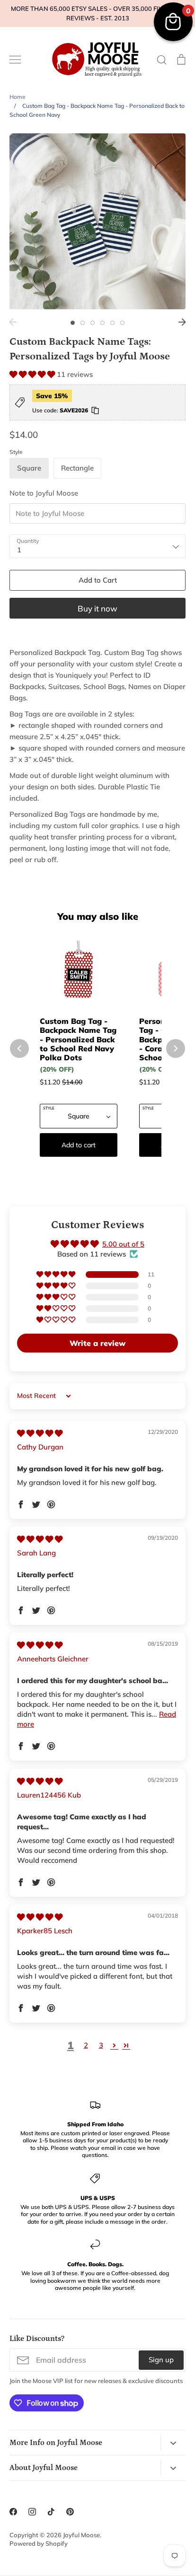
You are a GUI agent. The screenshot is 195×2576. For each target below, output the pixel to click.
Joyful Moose (81, 2535)
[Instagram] (32, 2512)
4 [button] (102, 323)
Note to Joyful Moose (44, 493)
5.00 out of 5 (123, 1244)
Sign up (161, 2360)
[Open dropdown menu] (173, 2442)
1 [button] (73, 323)
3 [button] (93, 323)
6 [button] (122, 323)
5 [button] (112, 323)
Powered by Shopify (39, 2543)
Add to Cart (98, 580)
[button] (33, 374)
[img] (40, 1433)
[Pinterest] (70, 2512)
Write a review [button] (97, 1343)
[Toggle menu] (15, 60)
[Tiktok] (51, 2512)
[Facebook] (13, 2512)
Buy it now (97, 608)
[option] (97, 221)
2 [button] (83, 323)
